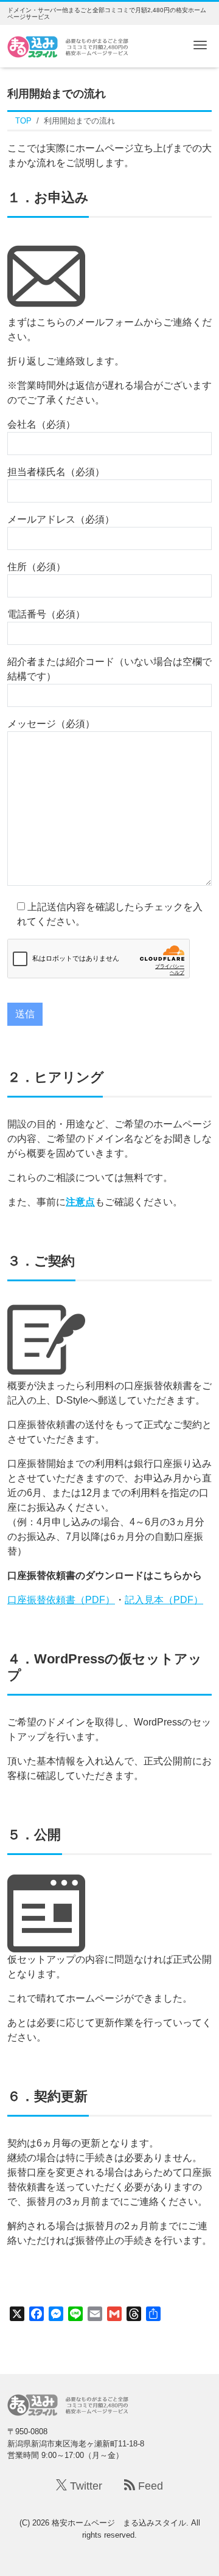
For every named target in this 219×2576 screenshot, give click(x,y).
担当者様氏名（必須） (56, 472)
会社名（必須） (41, 424)
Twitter (85, 2486)
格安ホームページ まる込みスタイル (119, 2523)
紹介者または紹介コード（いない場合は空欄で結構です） (109, 669)
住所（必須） (36, 567)
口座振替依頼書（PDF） (61, 1600)
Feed (149, 2486)
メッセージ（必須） (51, 724)
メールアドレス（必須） (61, 519)
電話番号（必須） (46, 614)
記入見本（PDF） (164, 1600)
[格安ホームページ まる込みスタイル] (68, 45)
